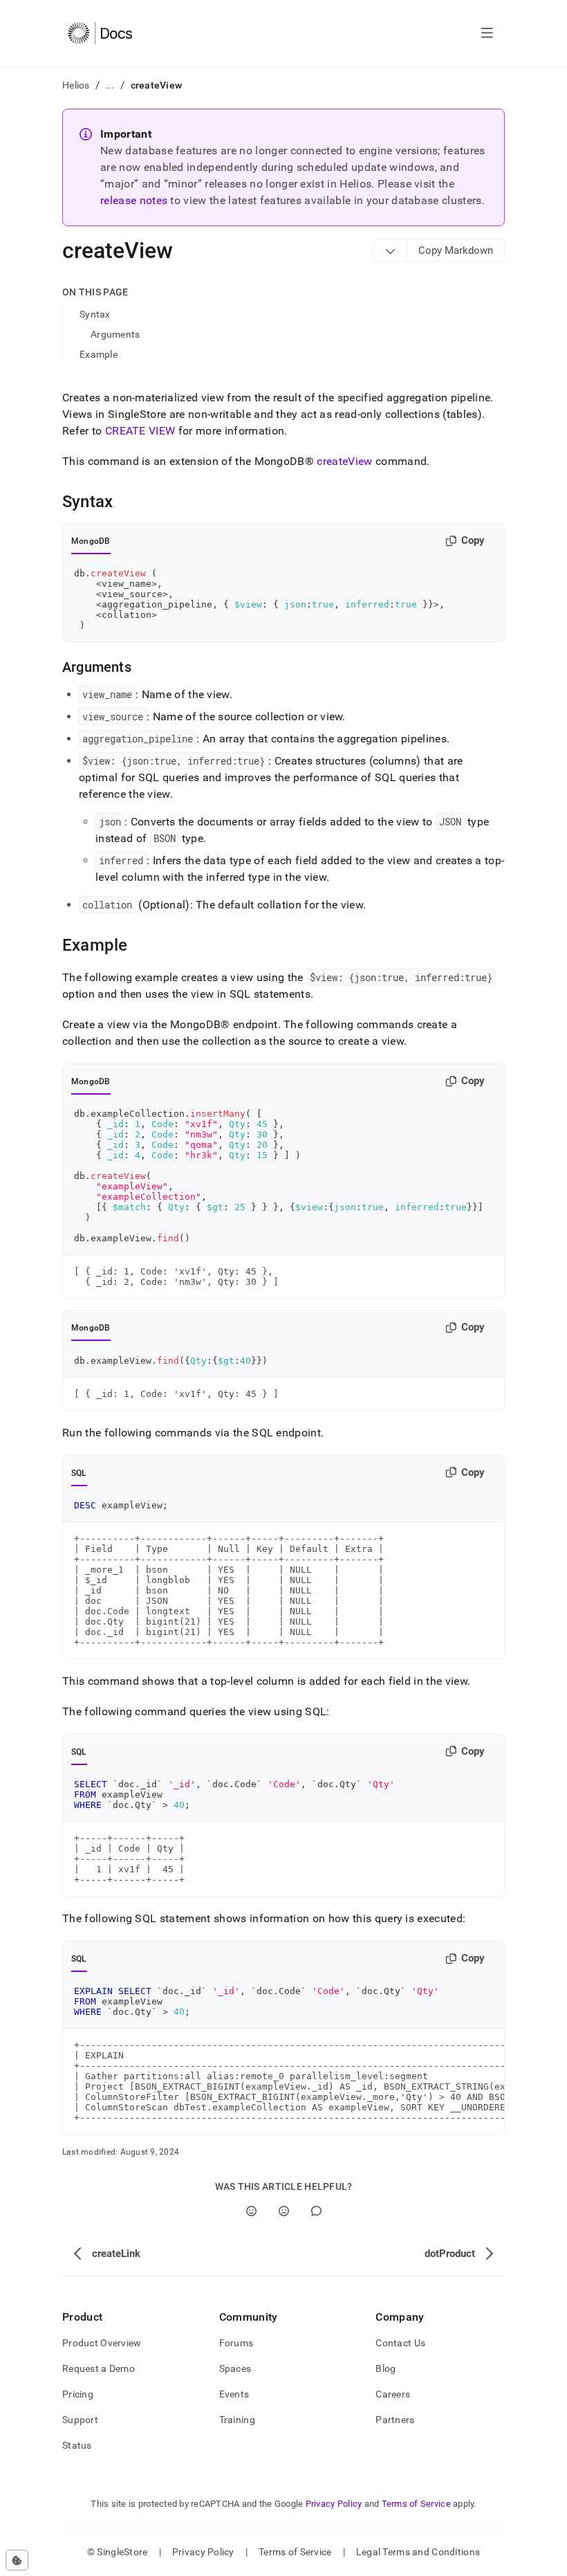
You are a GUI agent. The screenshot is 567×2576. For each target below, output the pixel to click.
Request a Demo (99, 2368)
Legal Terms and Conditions (418, 2552)
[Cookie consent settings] (17, 2560)
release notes (134, 200)
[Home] (100, 33)
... (110, 85)
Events (234, 2394)
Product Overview (102, 2343)
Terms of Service (416, 2504)
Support (80, 2420)
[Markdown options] (391, 250)
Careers (393, 2394)
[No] (284, 2211)
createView (344, 461)
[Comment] (316, 2211)
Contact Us (400, 2343)
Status (77, 2445)
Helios (76, 85)
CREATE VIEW (140, 431)
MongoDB (91, 541)
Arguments (115, 334)
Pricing (78, 2394)
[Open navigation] (487, 33)
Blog (385, 2368)
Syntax (95, 314)
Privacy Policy (334, 2504)
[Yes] (251, 2211)
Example (99, 354)
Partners (395, 2420)
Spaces (235, 2368)
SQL (79, 1473)
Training (237, 2420)
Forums (236, 2343)
